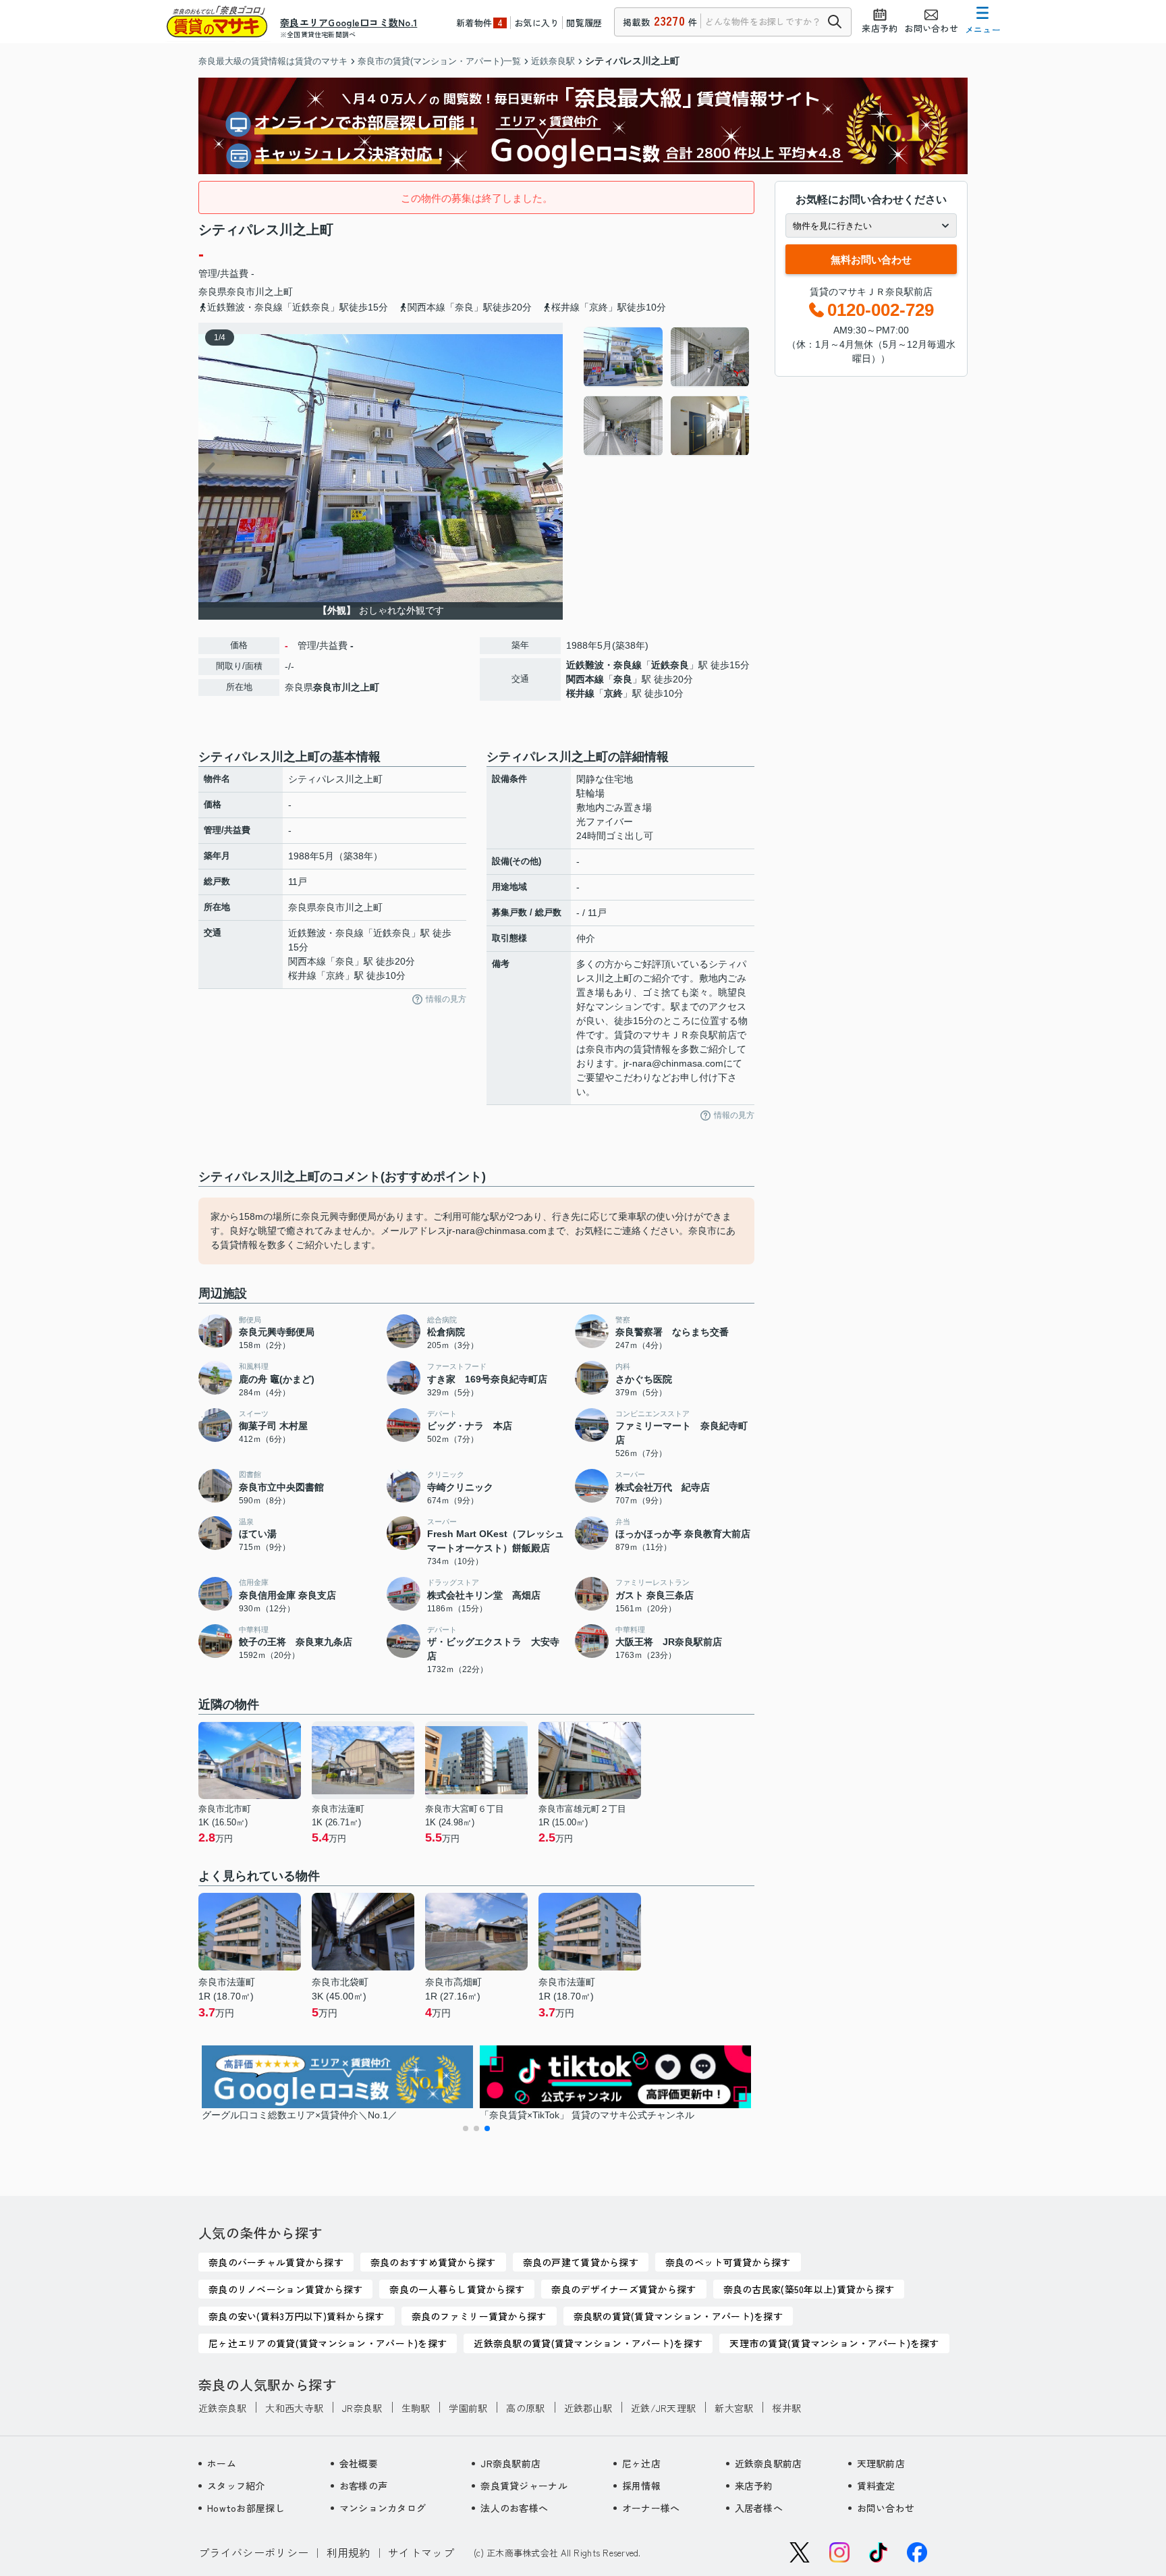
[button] (466, 2128)
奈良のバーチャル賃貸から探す (276, 2262)
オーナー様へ (651, 2508)
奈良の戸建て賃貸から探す (581, 2262)
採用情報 (641, 2486)
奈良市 (241, 292)
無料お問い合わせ (871, 260)
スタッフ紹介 (236, 2486)
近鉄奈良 (670, 665)
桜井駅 (786, 2408)
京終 (613, 693)
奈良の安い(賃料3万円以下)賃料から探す (297, 2316)
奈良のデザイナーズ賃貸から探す (623, 2289)
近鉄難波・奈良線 (604, 665)
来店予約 (754, 2486)
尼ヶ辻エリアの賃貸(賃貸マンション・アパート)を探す (328, 2343)
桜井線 (580, 693)
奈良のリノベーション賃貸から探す (285, 2289)
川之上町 (274, 292)
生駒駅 (416, 2408)
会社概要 (359, 2463)
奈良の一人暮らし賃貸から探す (457, 2289)
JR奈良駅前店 (510, 2463)
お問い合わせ (886, 2508)
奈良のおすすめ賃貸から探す (433, 2262)
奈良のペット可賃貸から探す (728, 2262)
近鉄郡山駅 (588, 2408)
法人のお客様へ (514, 2508)
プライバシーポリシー (253, 2552)
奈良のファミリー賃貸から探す (479, 2316)
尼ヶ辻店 (641, 2463)
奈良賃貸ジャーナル (524, 2486)
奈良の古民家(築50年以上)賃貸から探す (809, 2289)
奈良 (623, 679)
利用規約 (349, 2552)
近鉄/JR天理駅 (663, 2408)
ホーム (222, 2463)
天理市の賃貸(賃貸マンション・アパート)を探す (834, 2343)
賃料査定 (876, 2486)
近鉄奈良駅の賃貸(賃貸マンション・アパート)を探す (588, 2343)
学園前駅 (468, 2408)
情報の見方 (446, 999)
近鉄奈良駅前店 (769, 2463)
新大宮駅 (734, 2408)
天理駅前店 (881, 2463)
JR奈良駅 (362, 2408)
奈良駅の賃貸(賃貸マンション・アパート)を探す (678, 2316)
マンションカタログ (383, 2508)
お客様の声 (363, 2486)
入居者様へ (759, 2508)
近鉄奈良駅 (222, 2408)
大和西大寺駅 (294, 2408)
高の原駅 (525, 2408)
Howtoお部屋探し (246, 2508)
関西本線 (585, 679)
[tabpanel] (667, 392)
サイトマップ (421, 2552)
